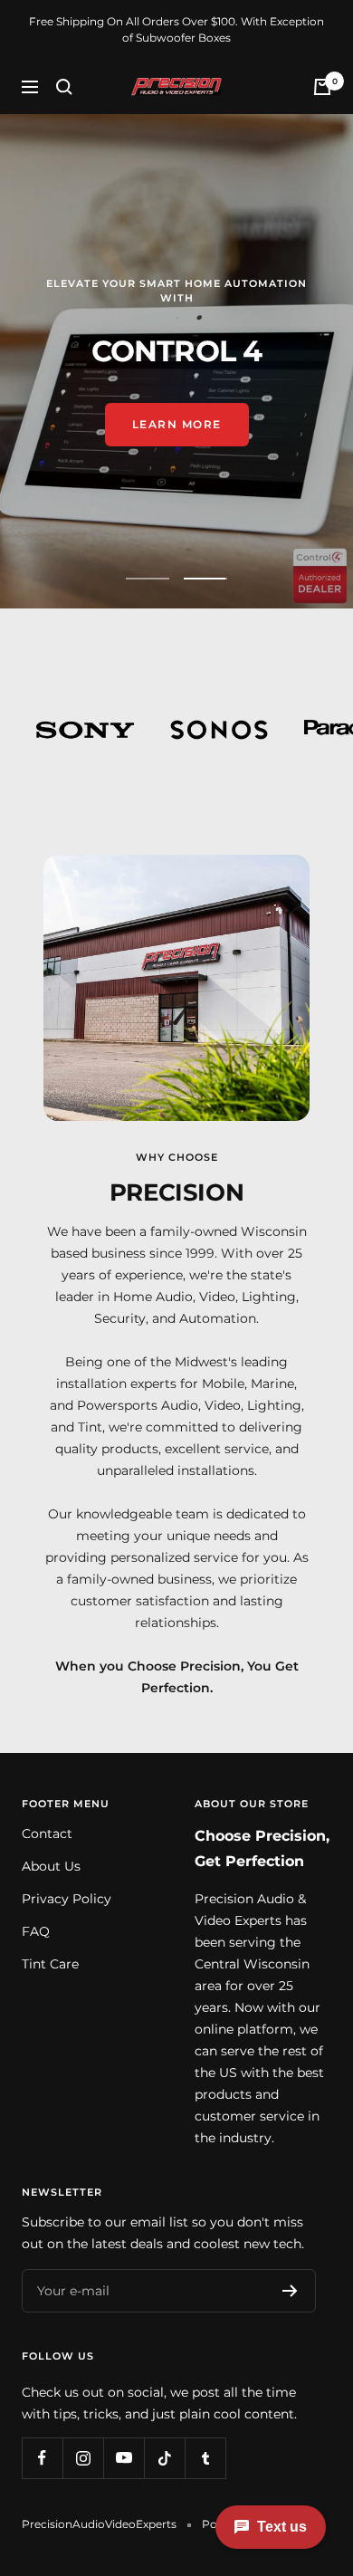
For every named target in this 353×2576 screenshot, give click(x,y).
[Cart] (322, 87)
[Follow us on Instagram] (83, 2458)
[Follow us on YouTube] (124, 2458)
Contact (47, 1834)
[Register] (290, 2291)
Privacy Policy (67, 1899)
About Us (51, 1866)
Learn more (177, 433)
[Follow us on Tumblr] (205, 2458)
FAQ (36, 1931)
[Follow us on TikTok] (164, 2458)
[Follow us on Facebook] (42, 2458)
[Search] (64, 87)
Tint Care (50, 1964)
